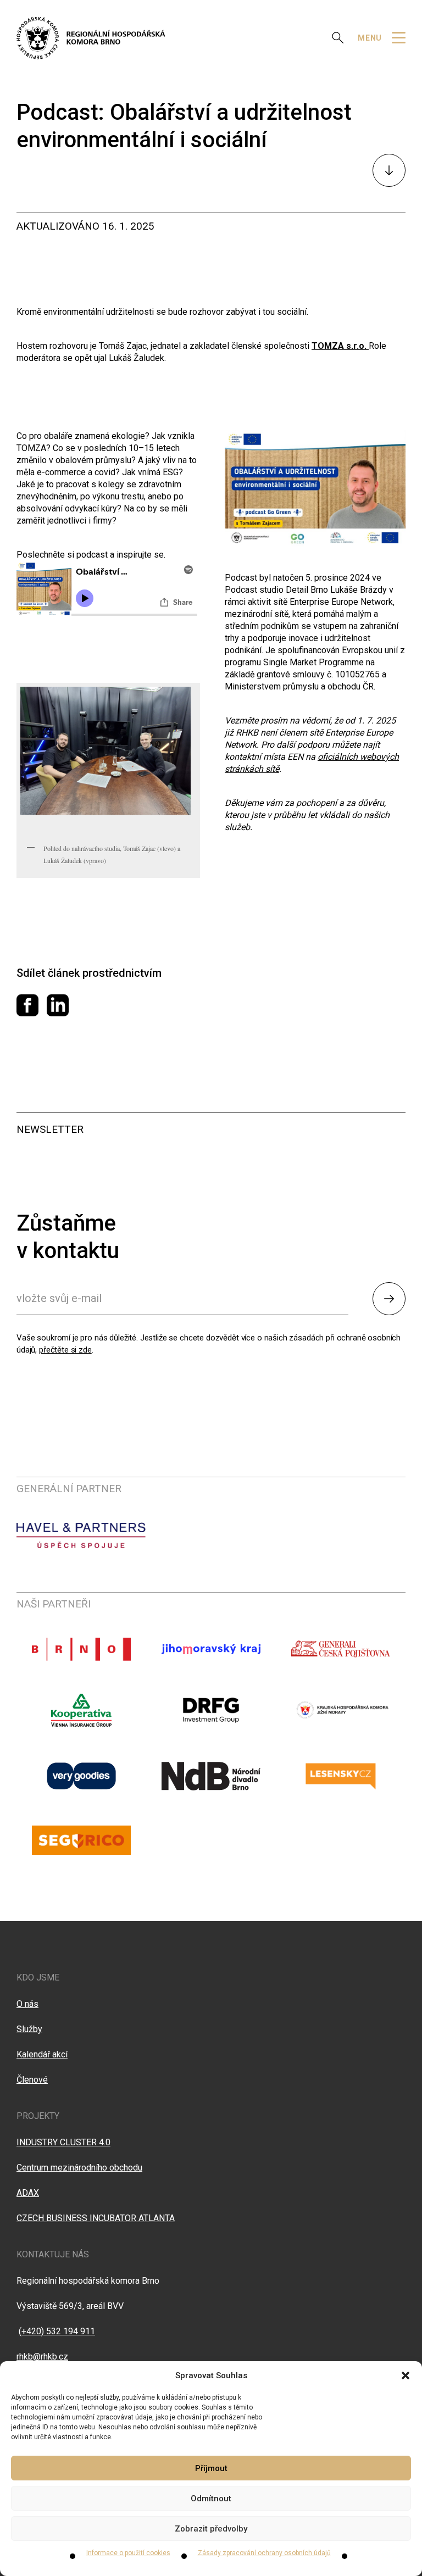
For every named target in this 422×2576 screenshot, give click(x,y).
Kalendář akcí (42, 2054)
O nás (27, 2004)
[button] (406, 2375)
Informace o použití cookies (128, 2553)
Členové (32, 2080)
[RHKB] (91, 38)
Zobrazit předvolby (211, 2529)
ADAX (28, 2193)
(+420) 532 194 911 (57, 2331)
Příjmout (211, 2468)
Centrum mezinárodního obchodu (79, 2168)
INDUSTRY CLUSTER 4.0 (63, 2142)
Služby (29, 2029)
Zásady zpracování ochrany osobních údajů (264, 2553)
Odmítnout (211, 2499)
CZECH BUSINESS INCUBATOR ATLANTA (96, 2218)
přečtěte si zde (65, 1350)
